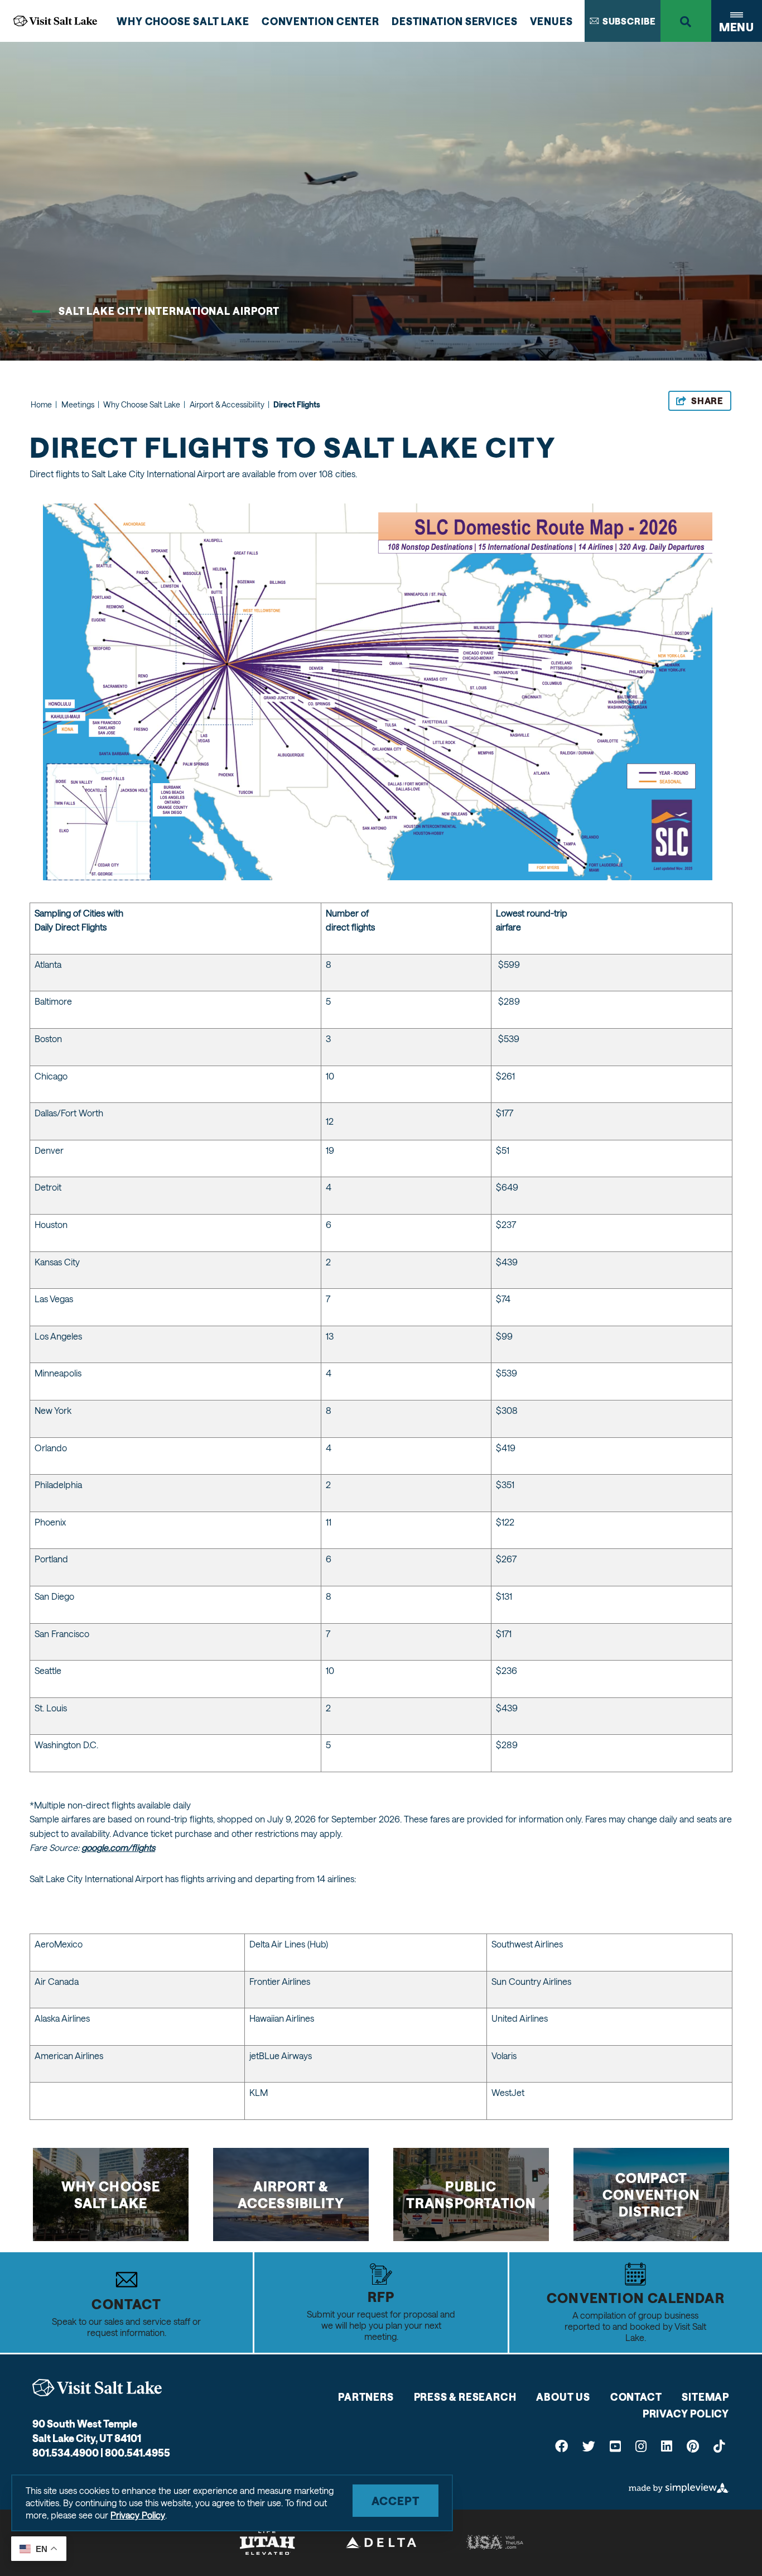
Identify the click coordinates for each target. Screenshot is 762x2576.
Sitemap (705, 2397)
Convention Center (320, 21)
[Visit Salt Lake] (97, 2388)
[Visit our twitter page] (589, 2446)
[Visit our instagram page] (641, 2446)
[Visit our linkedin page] (667, 2446)
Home (44, 404)
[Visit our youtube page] (615, 2446)
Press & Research (465, 2397)
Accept (396, 2501)
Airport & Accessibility (230, 404)
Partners (366, 2397)
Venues (551, 21)
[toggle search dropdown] (686, 21)
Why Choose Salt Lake (183, 21)
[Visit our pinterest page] (693, 2446)
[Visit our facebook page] (561, 2446)
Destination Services (455, 21)
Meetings (80, 404)
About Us (563, 2397)
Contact (636, 2397)
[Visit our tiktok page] (719, 2446)
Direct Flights (297, 404)
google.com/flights (118, 1847)
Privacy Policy (686, 2414)
